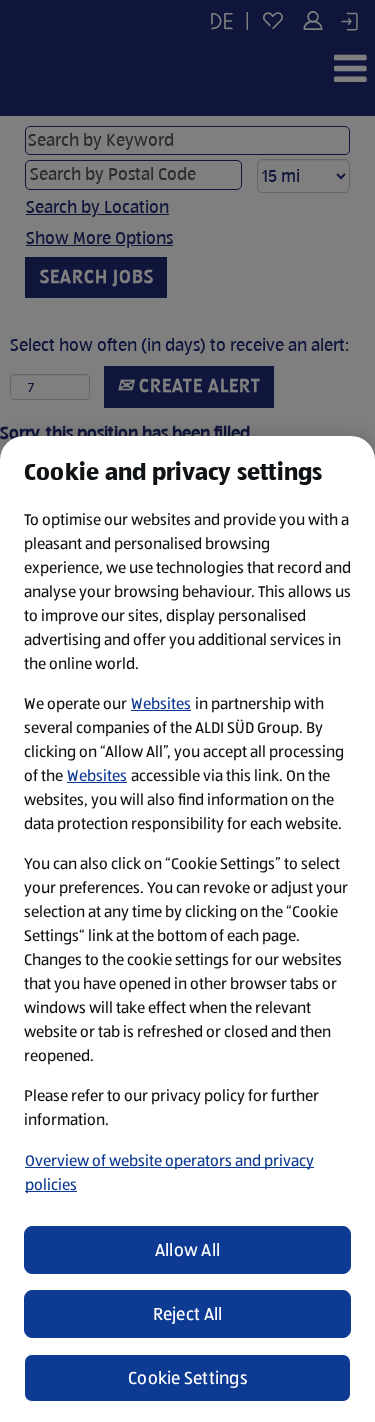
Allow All (187, 1250)
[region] (187, 929)
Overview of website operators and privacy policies (169, 1172)
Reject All (188, 1314)
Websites (161, 703)
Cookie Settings (187, 1378)
